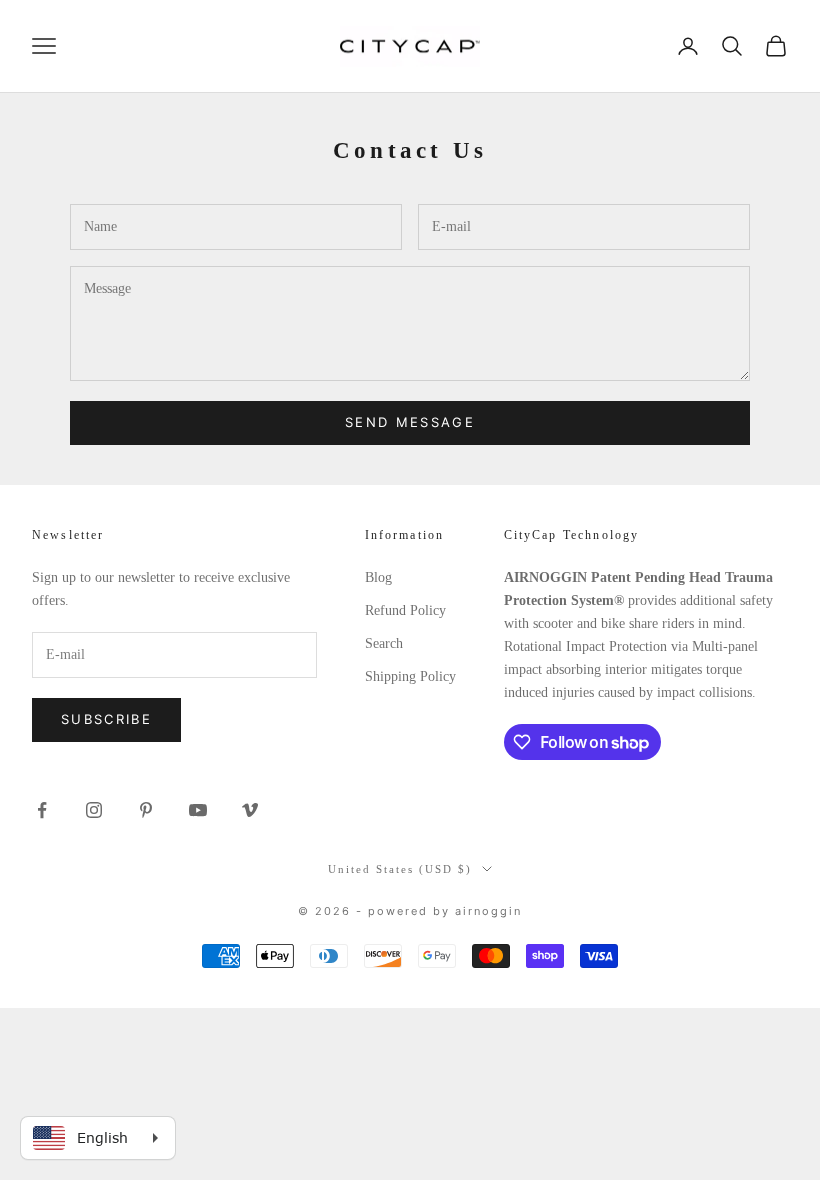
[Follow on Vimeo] (250, 810)
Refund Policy (405, 610)
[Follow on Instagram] (94, 810)
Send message (410, 422)
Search (384, 643)
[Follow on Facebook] (42, 810)
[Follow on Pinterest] (146, 810)
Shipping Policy (410, 676)
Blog (378, 577)
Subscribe (106, 719)
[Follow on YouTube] (198, 810)
